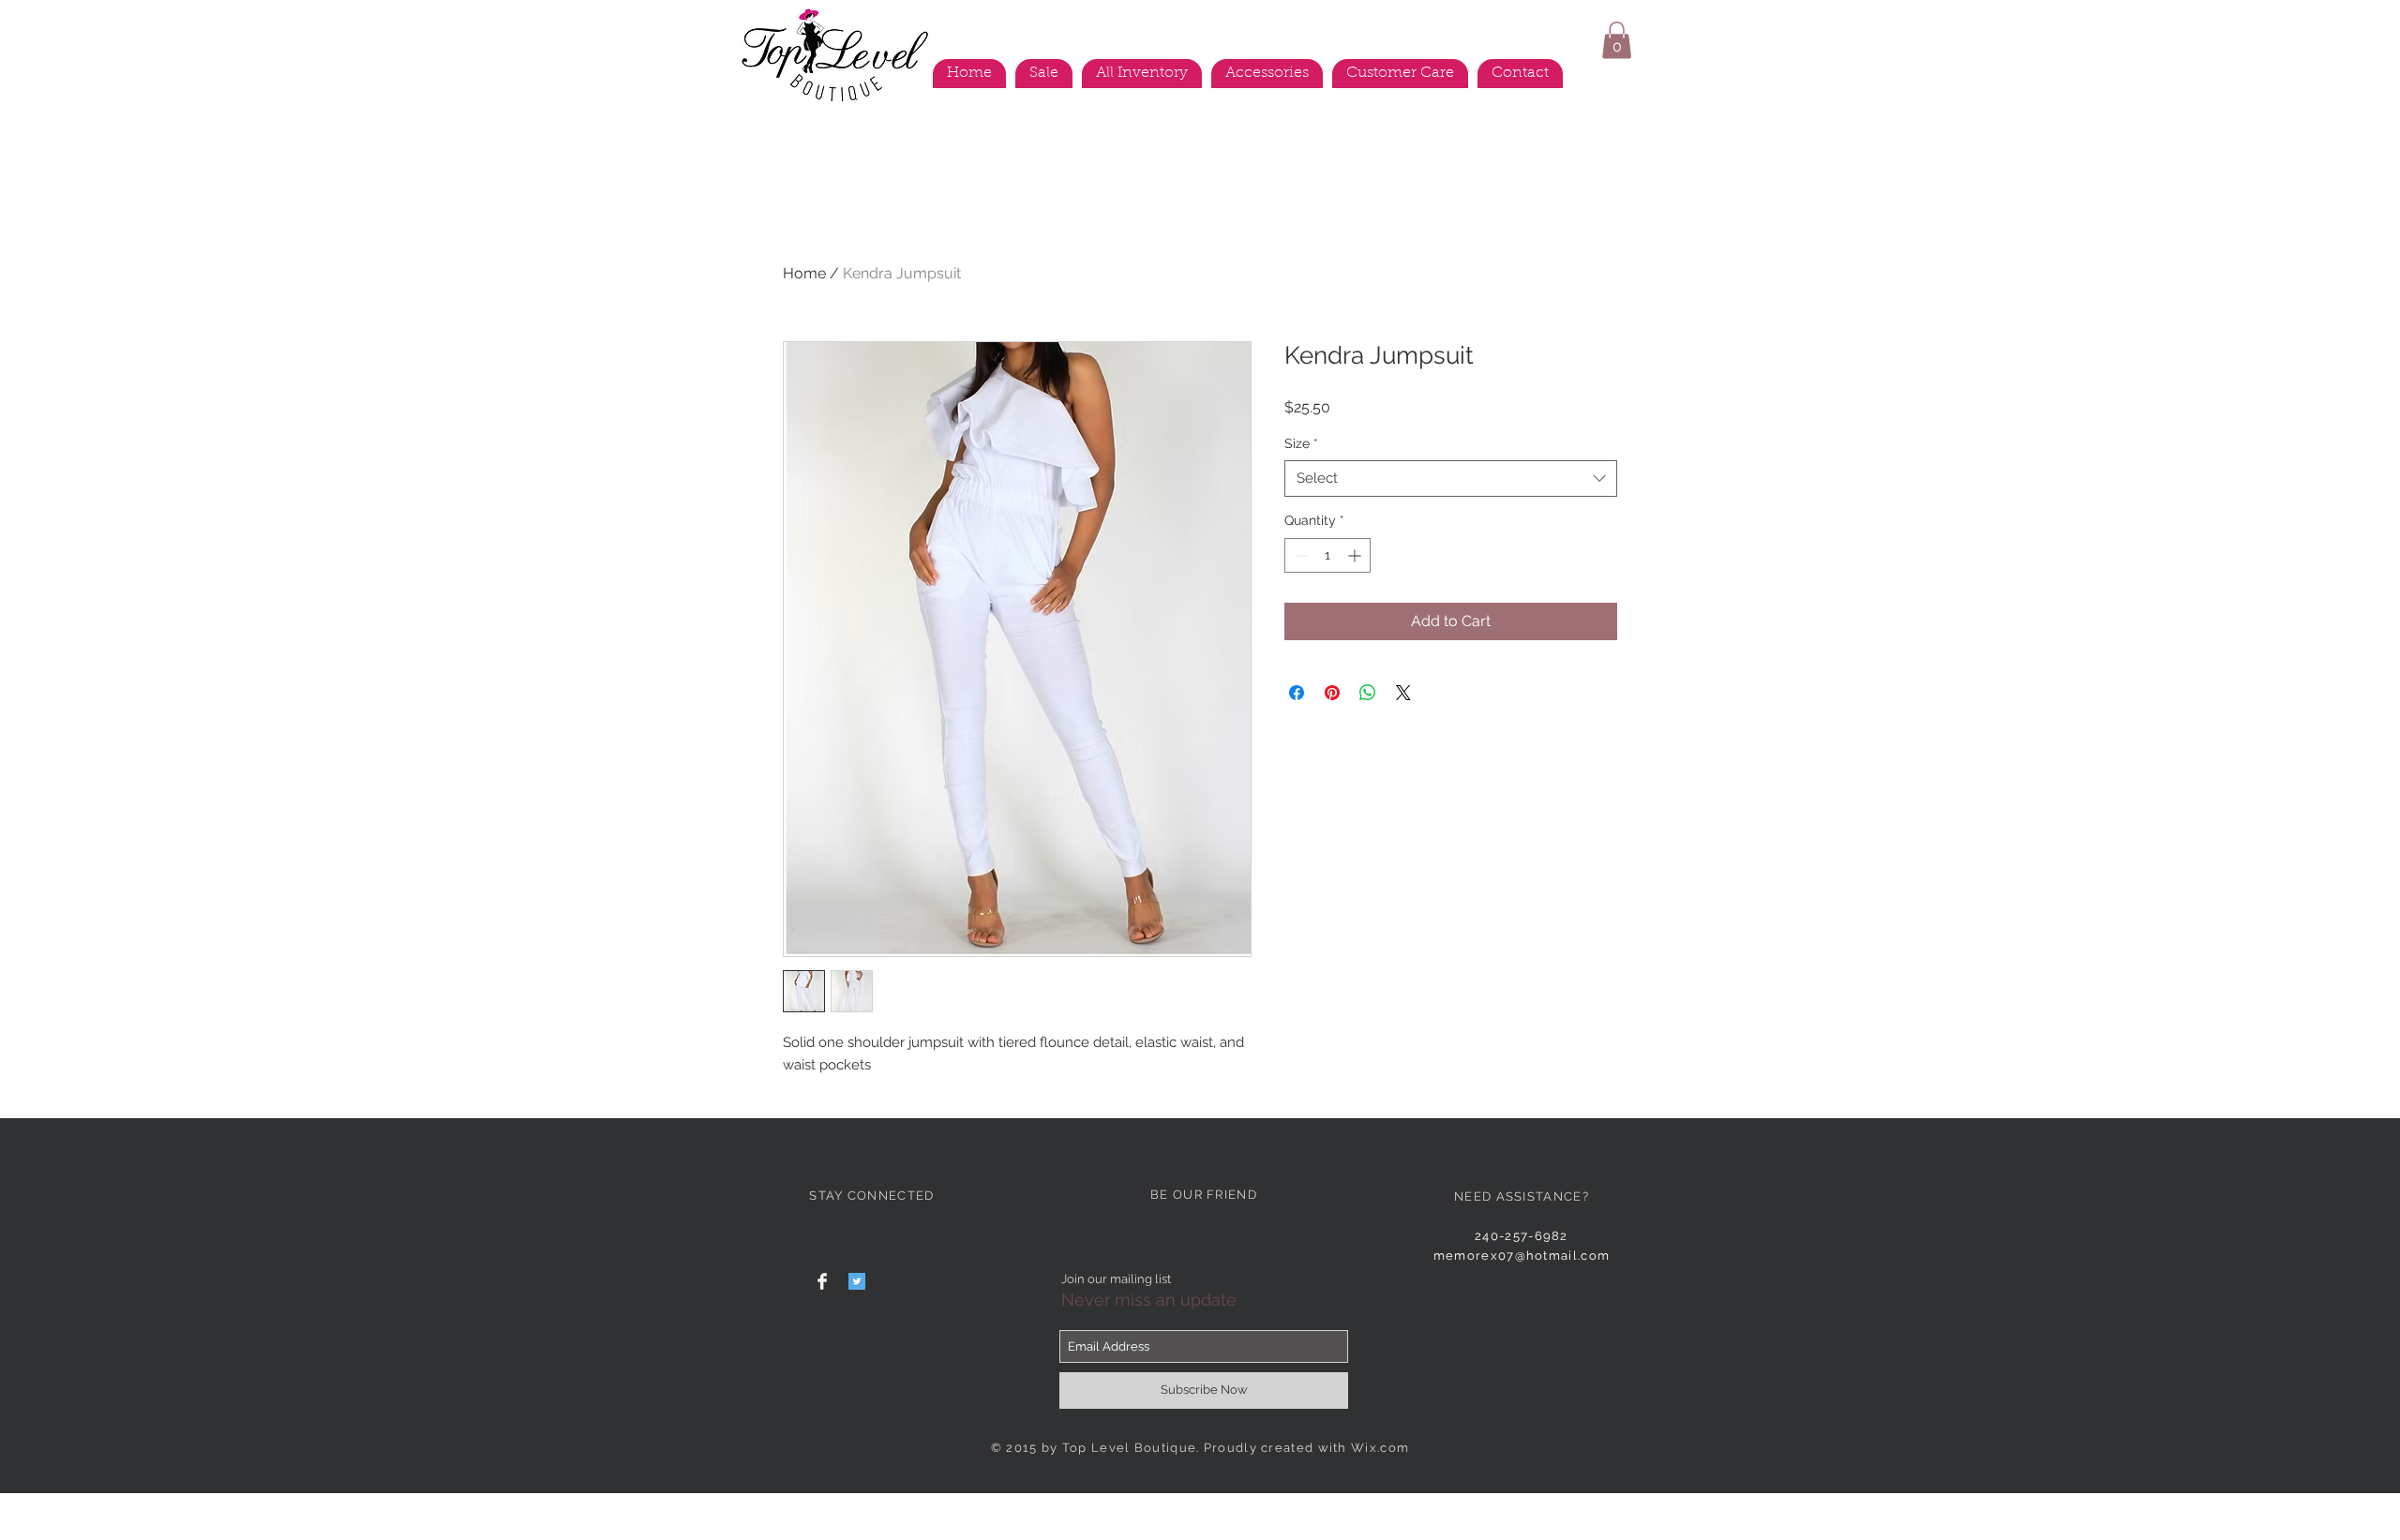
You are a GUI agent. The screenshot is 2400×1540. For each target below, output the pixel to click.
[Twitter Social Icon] (857, 1281)
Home (804, 273)
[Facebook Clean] (822, 1281)
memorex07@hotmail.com (1522, 1256)
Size (1301, 443)
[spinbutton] (1327, 555)
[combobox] (1451, 478)
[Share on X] (1403, 693)
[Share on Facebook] (1297, 693)
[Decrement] (1299, 555)
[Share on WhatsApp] (1368, 693)
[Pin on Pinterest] (1332, 693)
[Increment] (1356, 555)
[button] (1617, 40)
